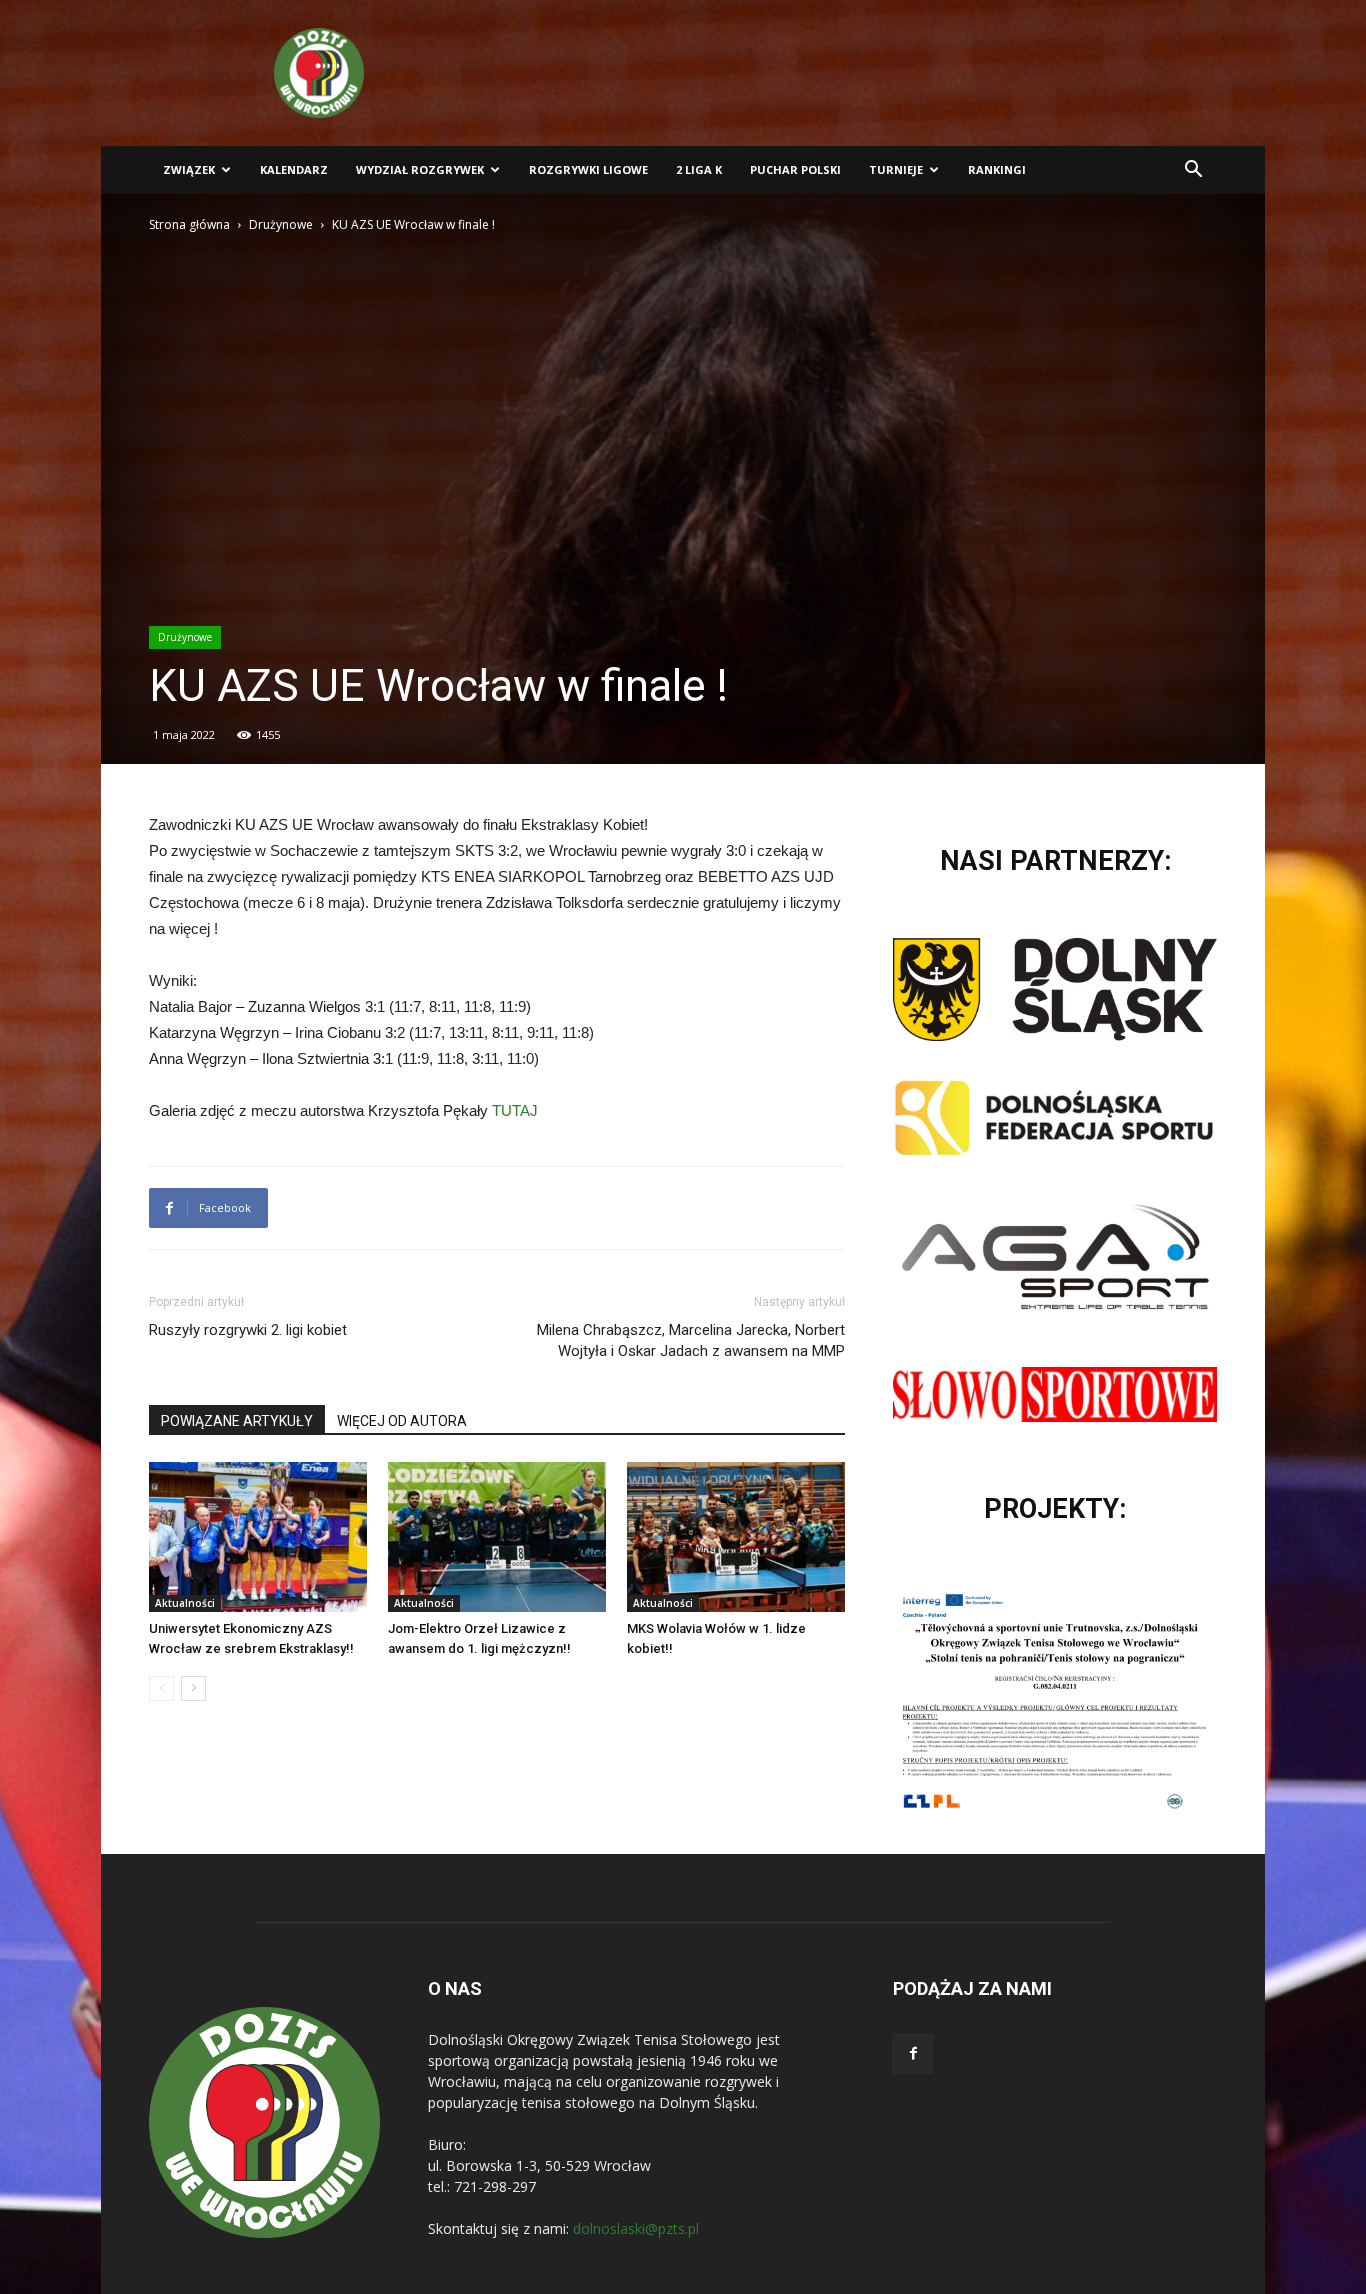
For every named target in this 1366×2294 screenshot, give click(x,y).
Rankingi (997, 169)
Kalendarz (294, 169)
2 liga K (699, 169)
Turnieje (896, 169)
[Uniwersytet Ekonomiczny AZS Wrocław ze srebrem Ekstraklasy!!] (258, 1537)
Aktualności (185, 1603)
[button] (1193, 171)
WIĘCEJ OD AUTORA (402, 1421)
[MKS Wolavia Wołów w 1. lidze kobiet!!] (736, 1537)
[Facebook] (913, 2054)
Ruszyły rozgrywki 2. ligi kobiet (248, 1330)
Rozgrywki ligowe (588, 169)
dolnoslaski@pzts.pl (636, 2228)
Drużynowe (281, 224)
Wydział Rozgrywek (420, 169)
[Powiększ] (1191, 1612)
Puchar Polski (795, 169)
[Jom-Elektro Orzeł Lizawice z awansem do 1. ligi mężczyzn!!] (497, 1537)
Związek (189, 169)
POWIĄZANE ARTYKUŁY (237, 1421)
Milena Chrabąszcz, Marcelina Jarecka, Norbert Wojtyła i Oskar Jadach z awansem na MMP (691, 1340)
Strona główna (189, 224)
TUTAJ (515, 1110)
